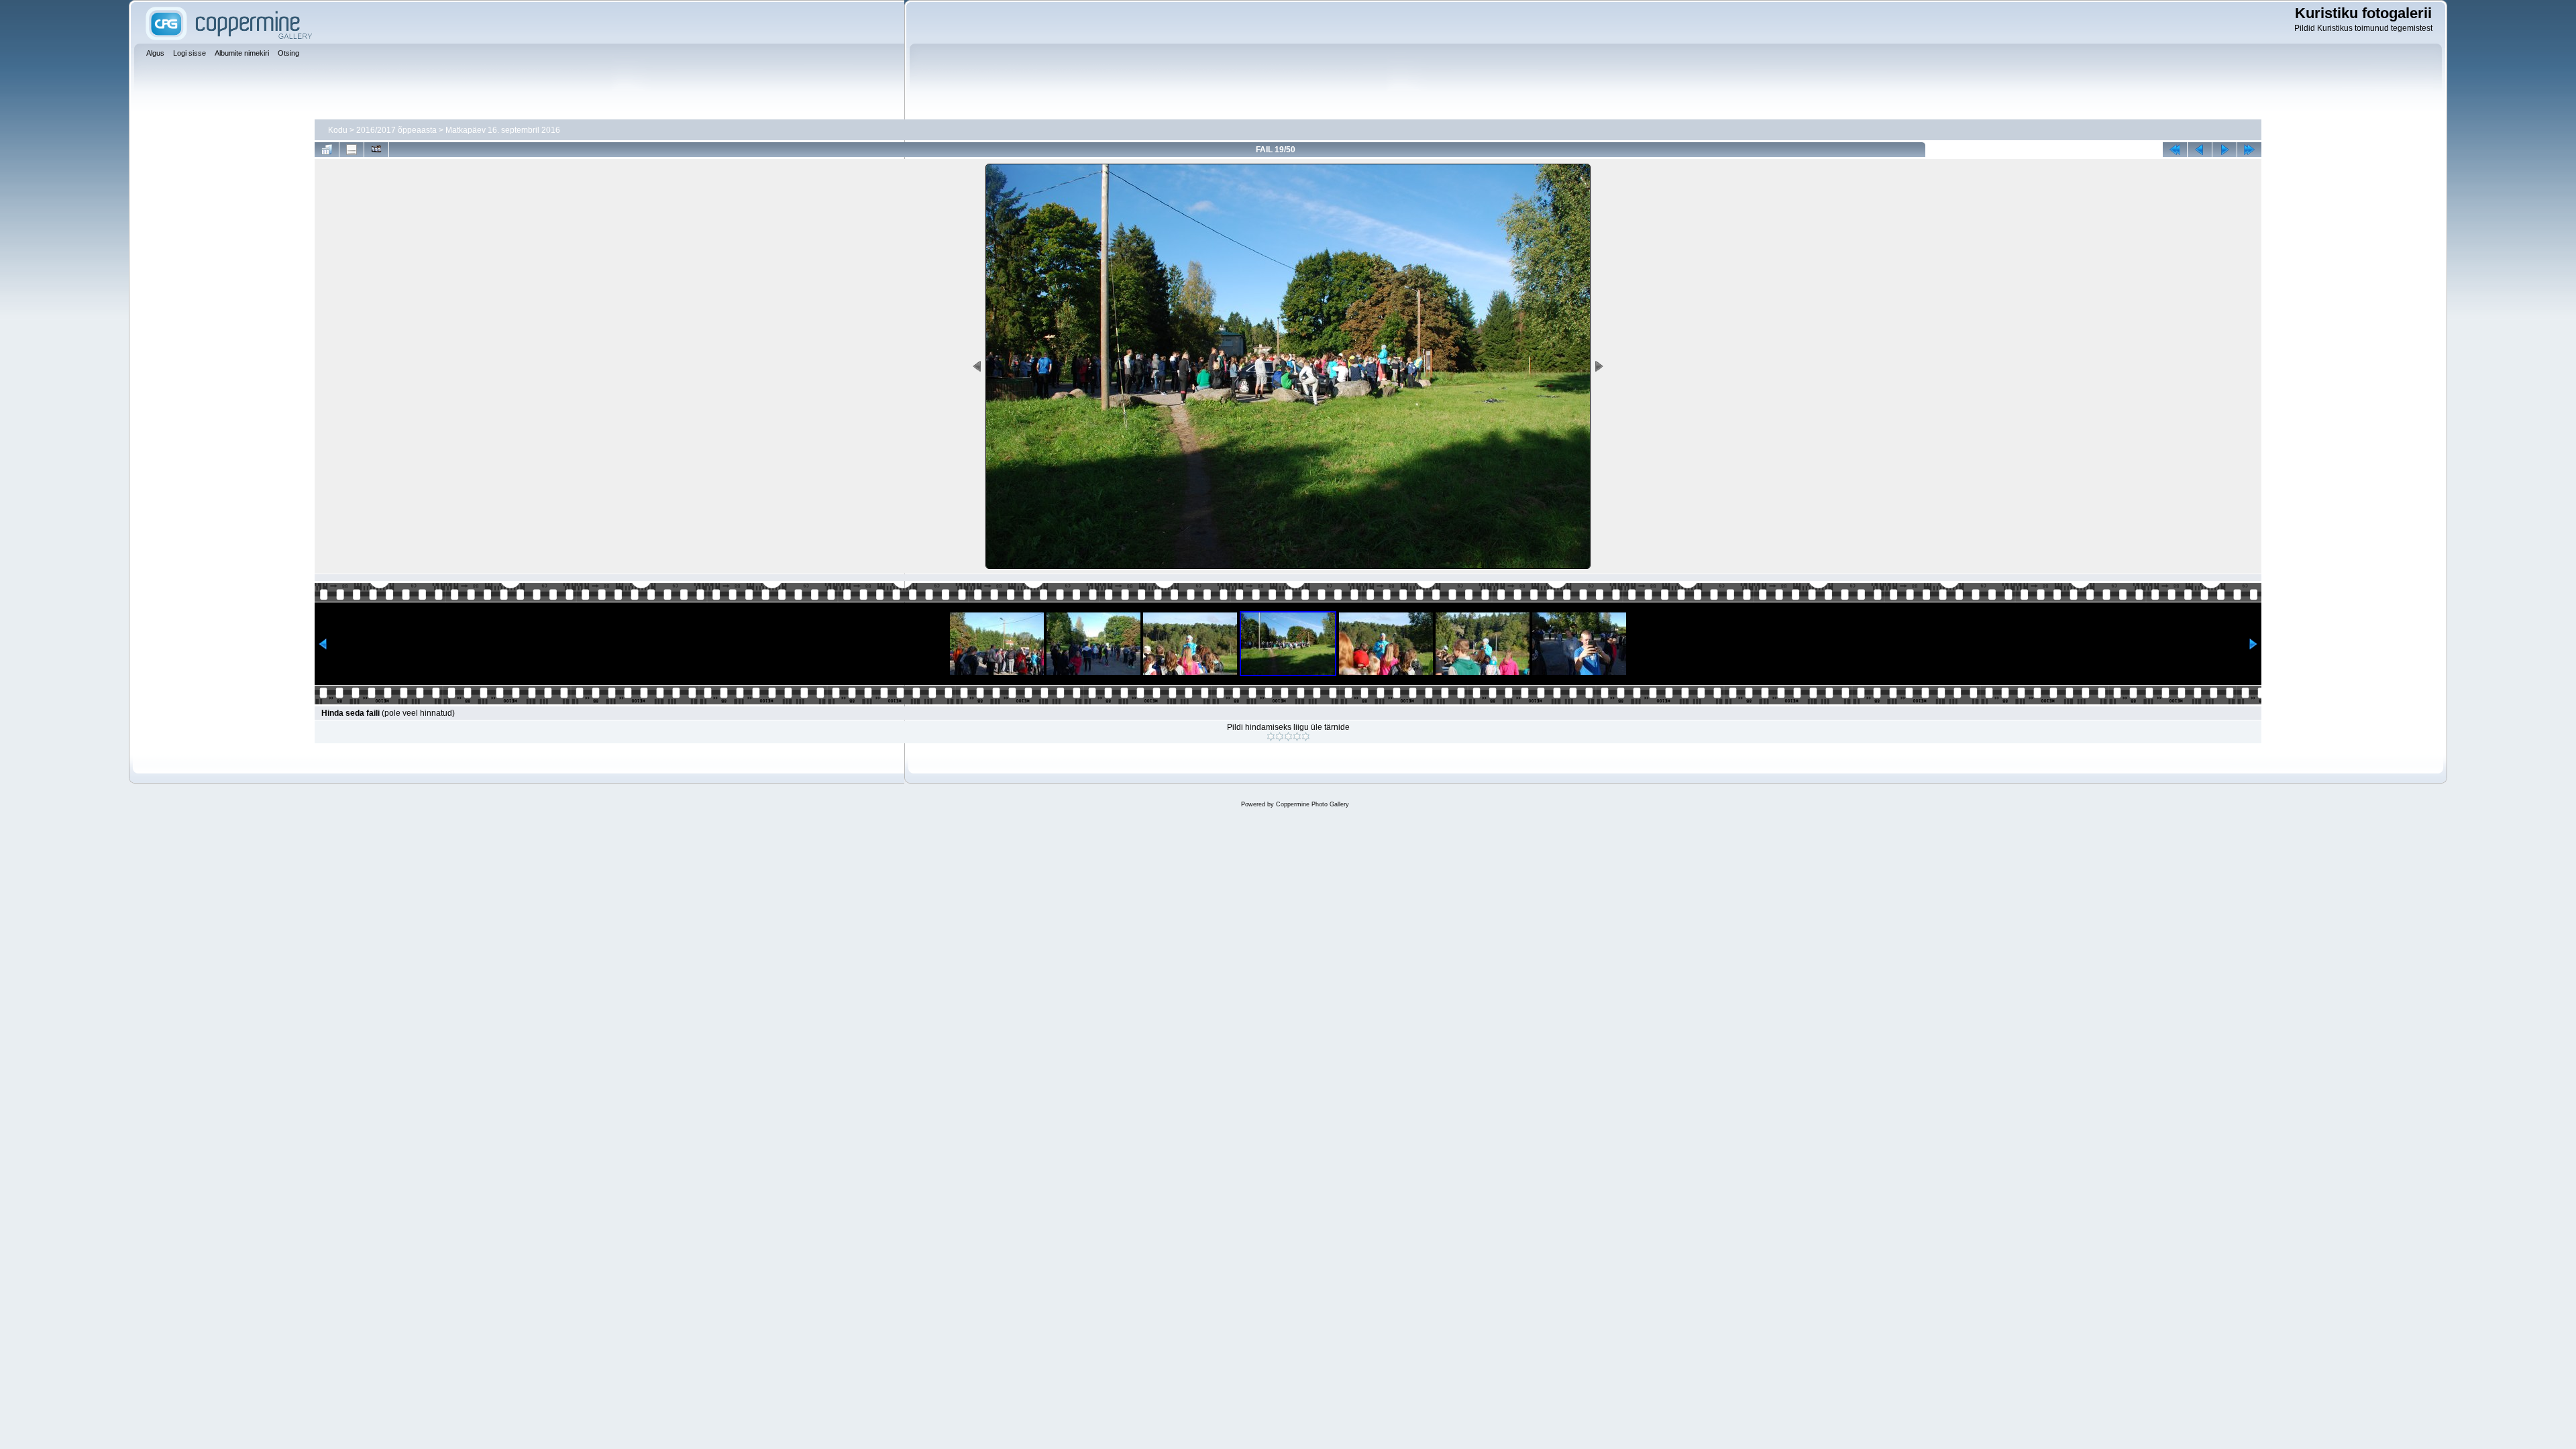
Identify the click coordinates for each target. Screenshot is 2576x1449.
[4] (1297, 737)
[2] (1280, 737)
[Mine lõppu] (2249, 150)
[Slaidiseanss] (376, 150)
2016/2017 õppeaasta (396, 130)
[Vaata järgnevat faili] (2224, 150)
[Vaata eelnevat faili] (2200, 150)
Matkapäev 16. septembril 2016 (503, 130)
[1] (1271, 737)
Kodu (338, 130)
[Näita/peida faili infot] (352, 150)
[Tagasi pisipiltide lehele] (327, 150)
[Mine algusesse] (2175, 150)
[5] (1306, 737)
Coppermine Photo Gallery (1312, 804)
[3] (1288, 737)
